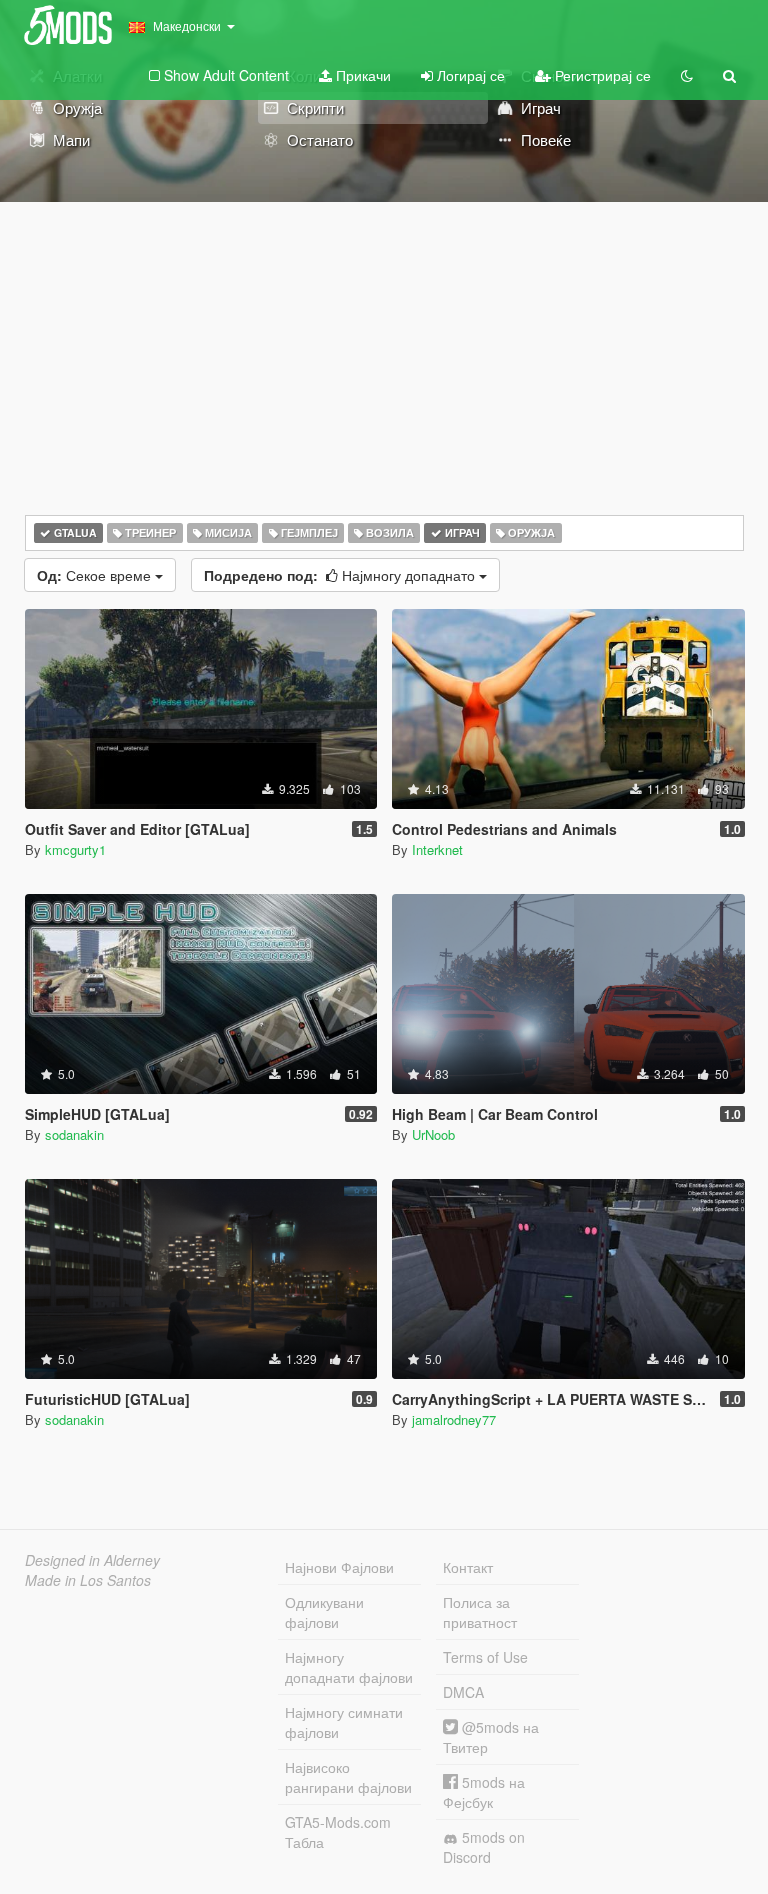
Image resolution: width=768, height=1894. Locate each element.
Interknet (437, 849)
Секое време (96, 575)
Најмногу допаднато (341, 575)
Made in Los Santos (88, 1580)
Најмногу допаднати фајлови (349, 1667)
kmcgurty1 (75, 849)
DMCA (463, 1692)
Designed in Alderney (92, 1560)
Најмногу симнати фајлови (344, 1722)
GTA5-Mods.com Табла (338, 1832)
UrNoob (433, 1134)
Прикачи (361, 75)
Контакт (468, 1567)
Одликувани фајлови (324, 1612)
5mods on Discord (484, 1847)
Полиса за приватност (480, 1612)
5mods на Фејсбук (484, 1792)
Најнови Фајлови (339, 1567)
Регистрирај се (601, 75)
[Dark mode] (687, 75)
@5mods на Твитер (491, 1737)
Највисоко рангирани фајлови (348, 1777)
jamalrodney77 (454, 1419)
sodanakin (74, 1134)
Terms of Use (485, 1657)
